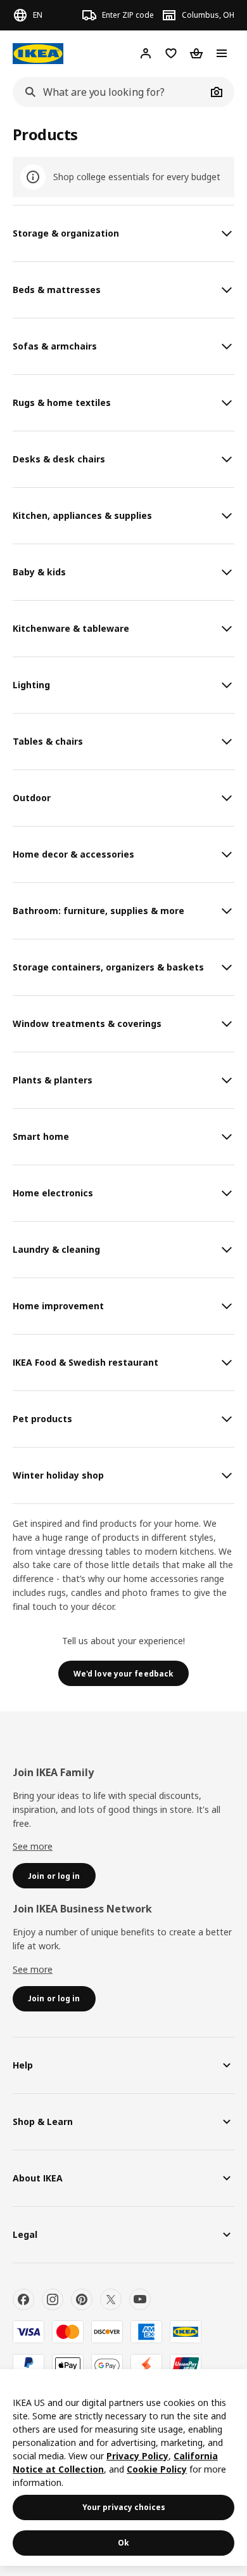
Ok (123, 2543)
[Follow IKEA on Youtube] (140, 2299)
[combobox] (110, 92)
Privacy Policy (137, 2456)
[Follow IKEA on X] (111, 2299)
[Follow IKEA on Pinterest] (82, 2299)
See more (33, 1846)
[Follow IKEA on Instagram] (53, 2299)
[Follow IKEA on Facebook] (23, 2299)
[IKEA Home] (38, 54)
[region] (123, 2468)
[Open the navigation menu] (222, 53)
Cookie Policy (157, 2469)
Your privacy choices (124, 2507)
